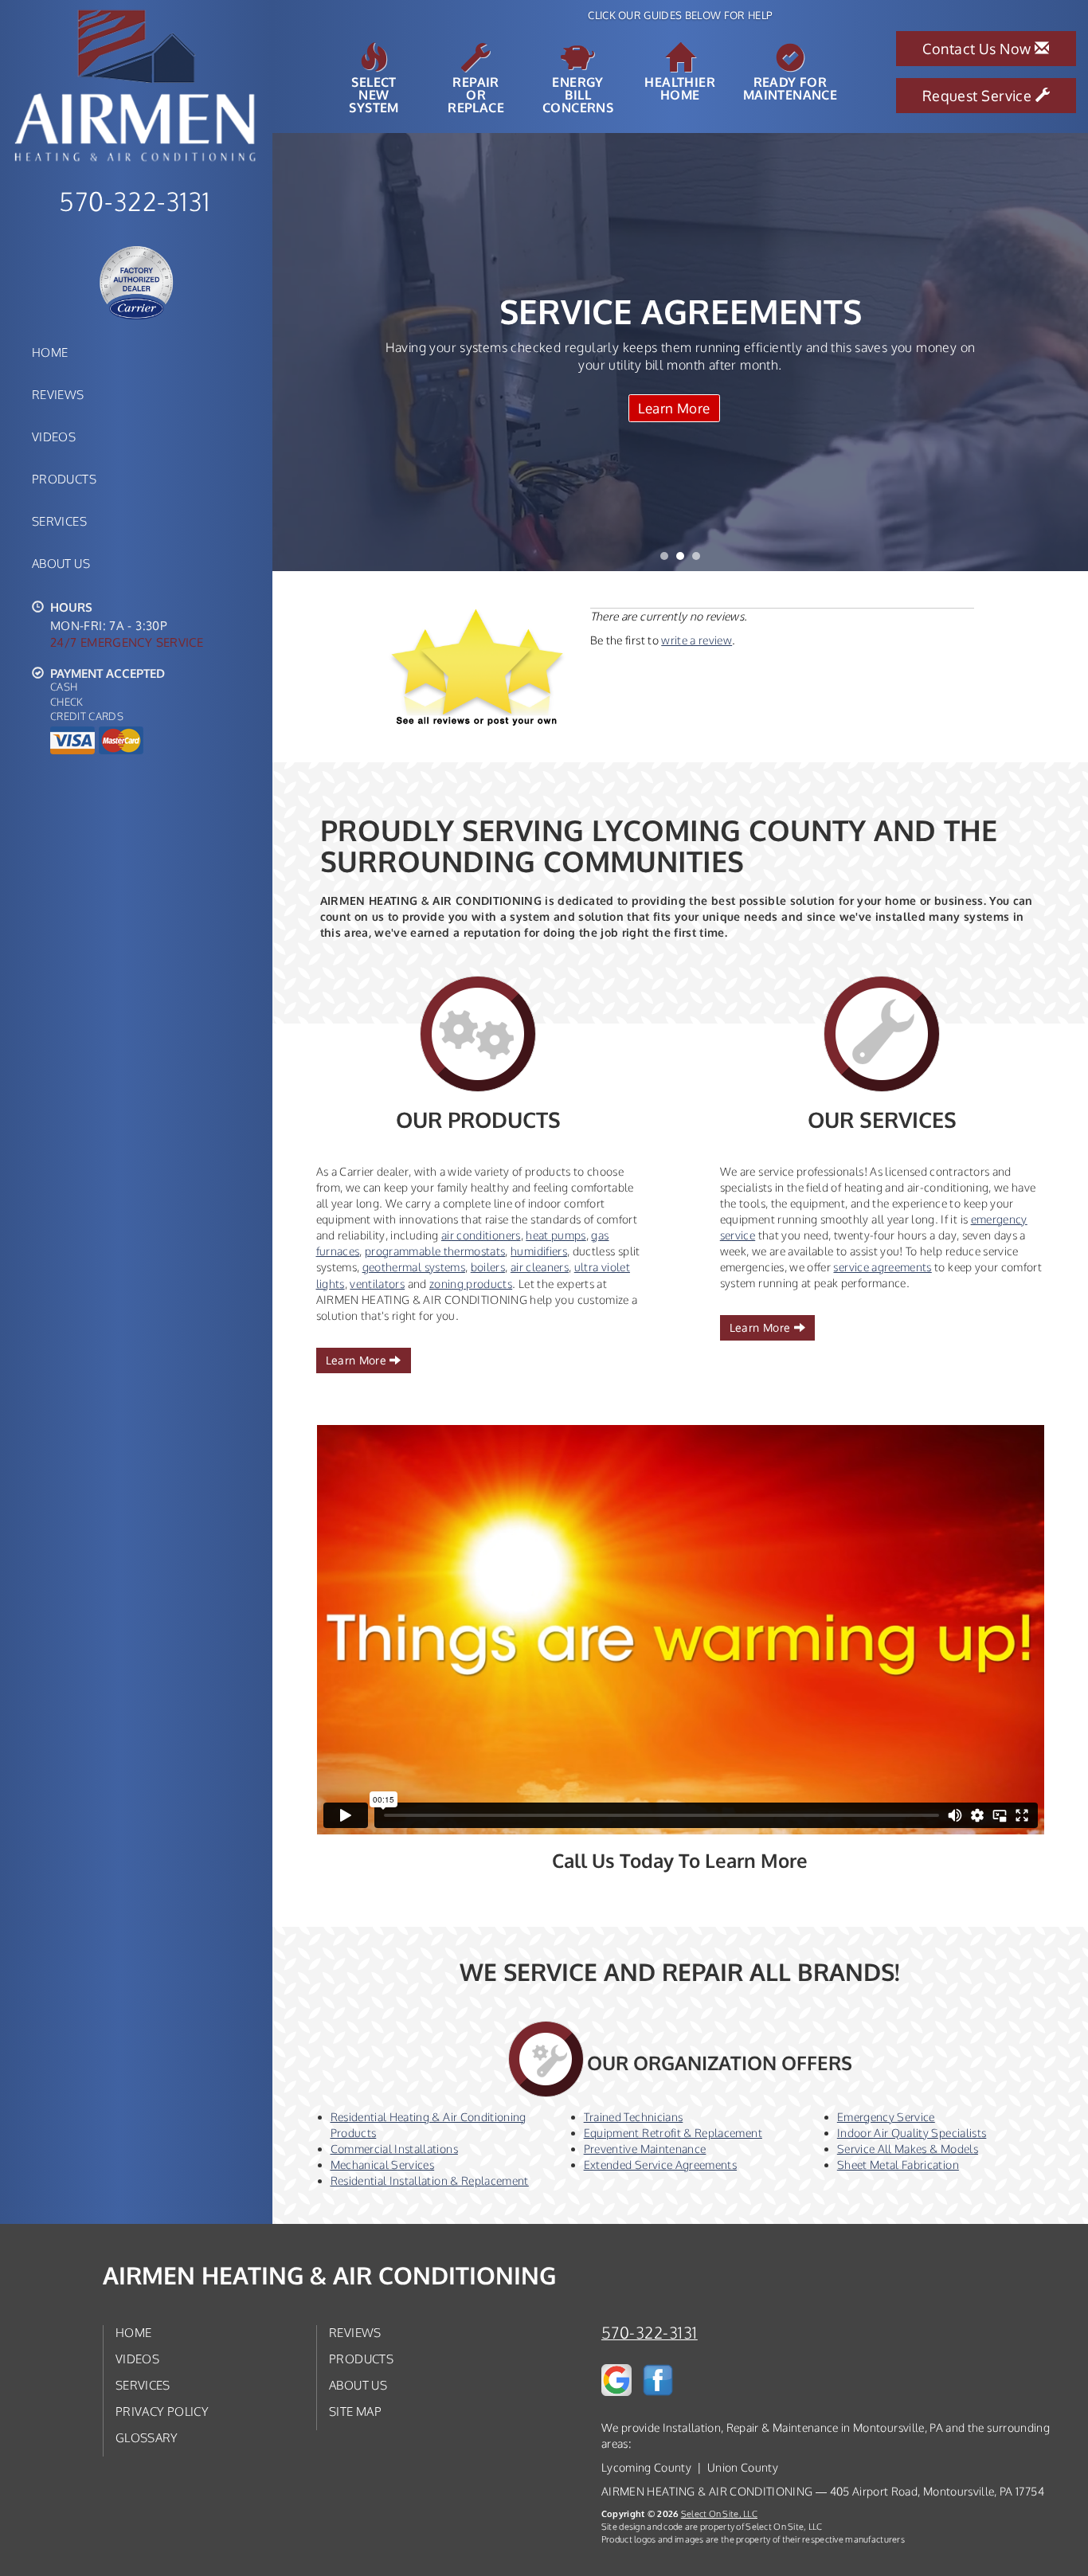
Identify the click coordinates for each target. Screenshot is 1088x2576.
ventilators (377, 1284)
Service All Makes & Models (908, 2149)
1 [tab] (668, 560)
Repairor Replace (476, 94)
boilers (488, 1267)
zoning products (471, 1284)
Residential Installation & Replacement (430, 2181)
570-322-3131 (650, 2333)
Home (50, 352)
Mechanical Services (383, 2165)
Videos (54, 437)
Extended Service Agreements (660, 2165)
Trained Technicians (634, 2117)
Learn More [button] (358, 1360)
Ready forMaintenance (790, 88)
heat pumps (556, 1235)
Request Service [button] (979, 96)
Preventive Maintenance (645, 2149)
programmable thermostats (435, 1251)
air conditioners (481, 1235)
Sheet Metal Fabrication (898, 2165)
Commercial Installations (394, 2149)
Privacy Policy (162, 2411)
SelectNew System (374, 94)
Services (59, 521)
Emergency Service (886, 2117)
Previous (286, 352)
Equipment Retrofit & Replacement (673, 2133)
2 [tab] (684, 560)
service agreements (882, 1267)
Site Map (355, 2411)
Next (1070, 352)
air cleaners (540, 1267)
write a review (697, 640)
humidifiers (539, 1251)
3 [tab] (700, 560)
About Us (61, 563)
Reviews (58, 394)
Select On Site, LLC (719, 2513)
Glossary (147, 2437)
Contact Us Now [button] (978, 49)
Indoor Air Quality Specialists (912, 2133)
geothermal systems (414, 1267)
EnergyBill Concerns (578, 94)
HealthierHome (680, 88)
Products (64, 479)
